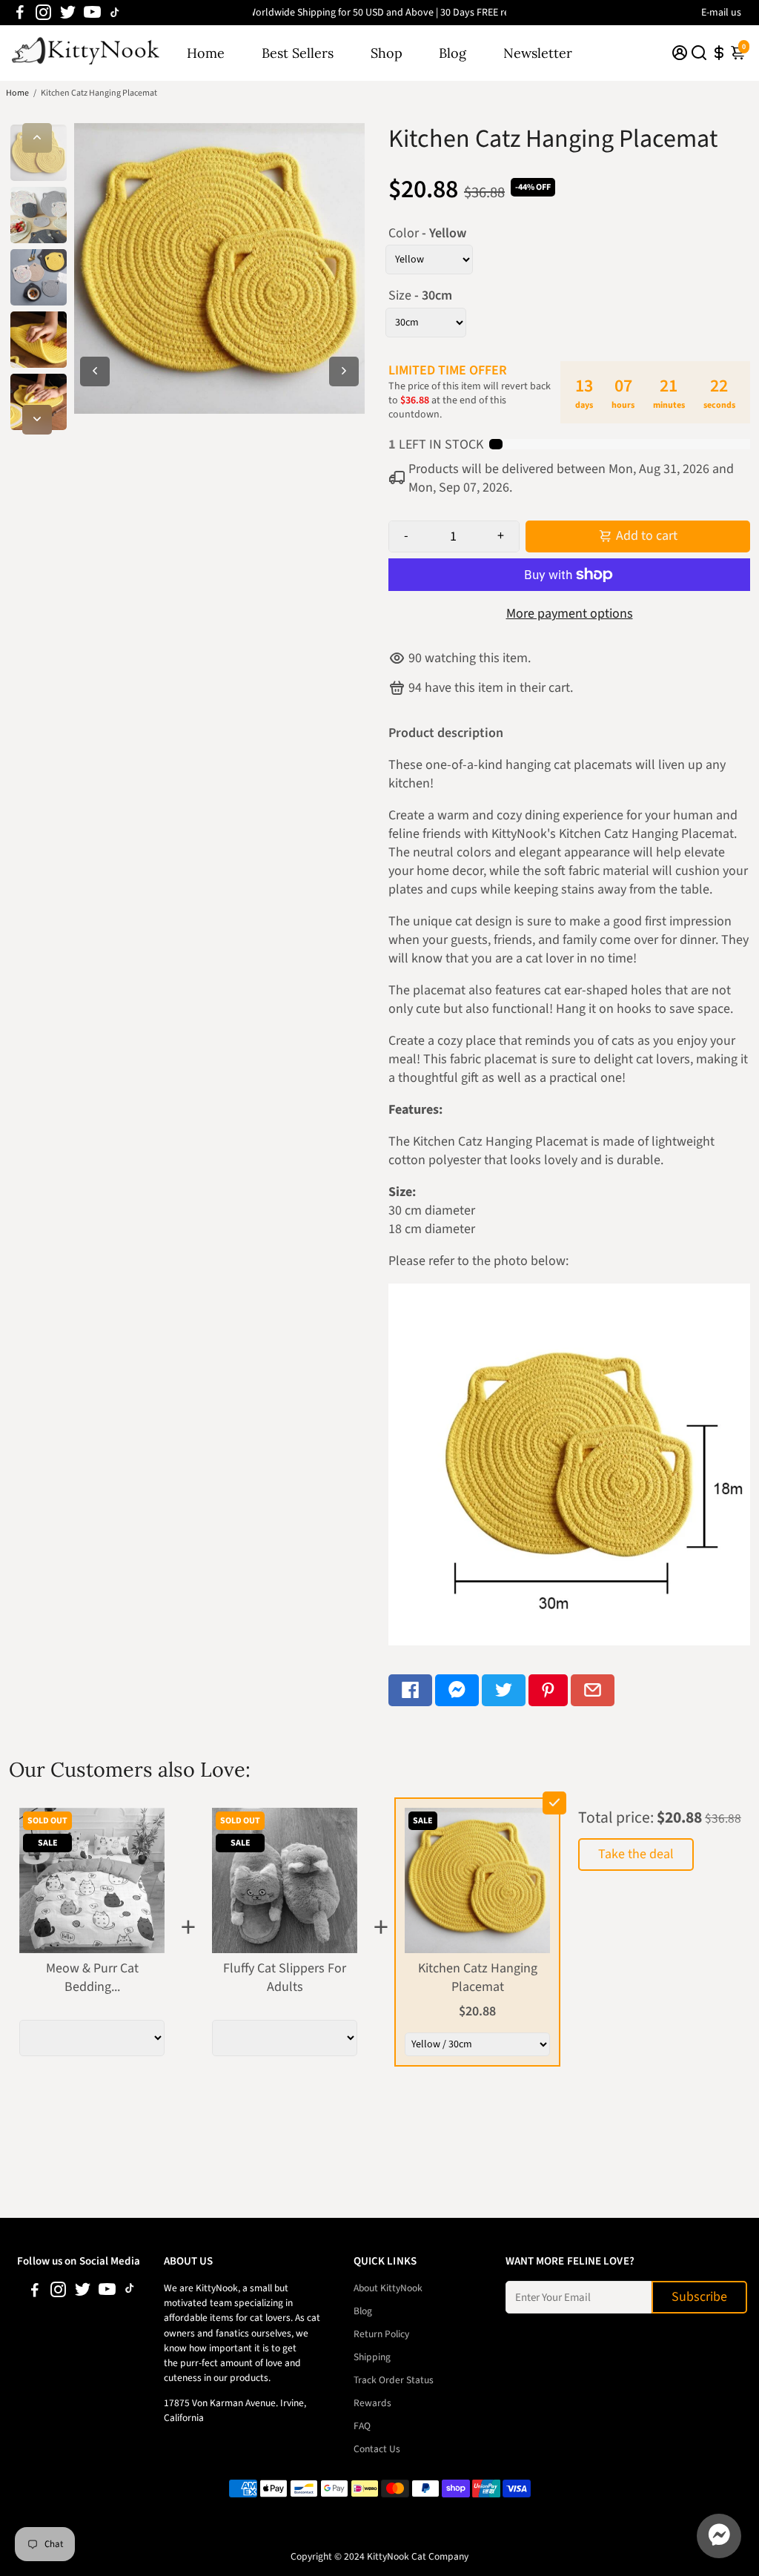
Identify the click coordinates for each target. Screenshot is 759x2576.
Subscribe (699, 2297)
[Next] (37, 420)
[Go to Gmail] (593, 1690)
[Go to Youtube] (92, 13)
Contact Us (377, 2449)
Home (206, 53)
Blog (453, 53)
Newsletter (538, 53)
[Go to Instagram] (43, 13)
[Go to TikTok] (115, 13)
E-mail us (721, 13)
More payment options (570, 614)
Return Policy (381, 2334)
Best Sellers (298, 53)
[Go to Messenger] (457, 1690)
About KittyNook (388, 2288)
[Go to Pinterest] (548, 1690)
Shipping (372, 2357)
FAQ (362, 2426)
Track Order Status (394, 2380)
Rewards (372, 2403)
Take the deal (636, 1854)
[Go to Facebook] (20, 13)
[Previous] (37, 138)
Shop (387, 53)
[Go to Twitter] (68, 13)
